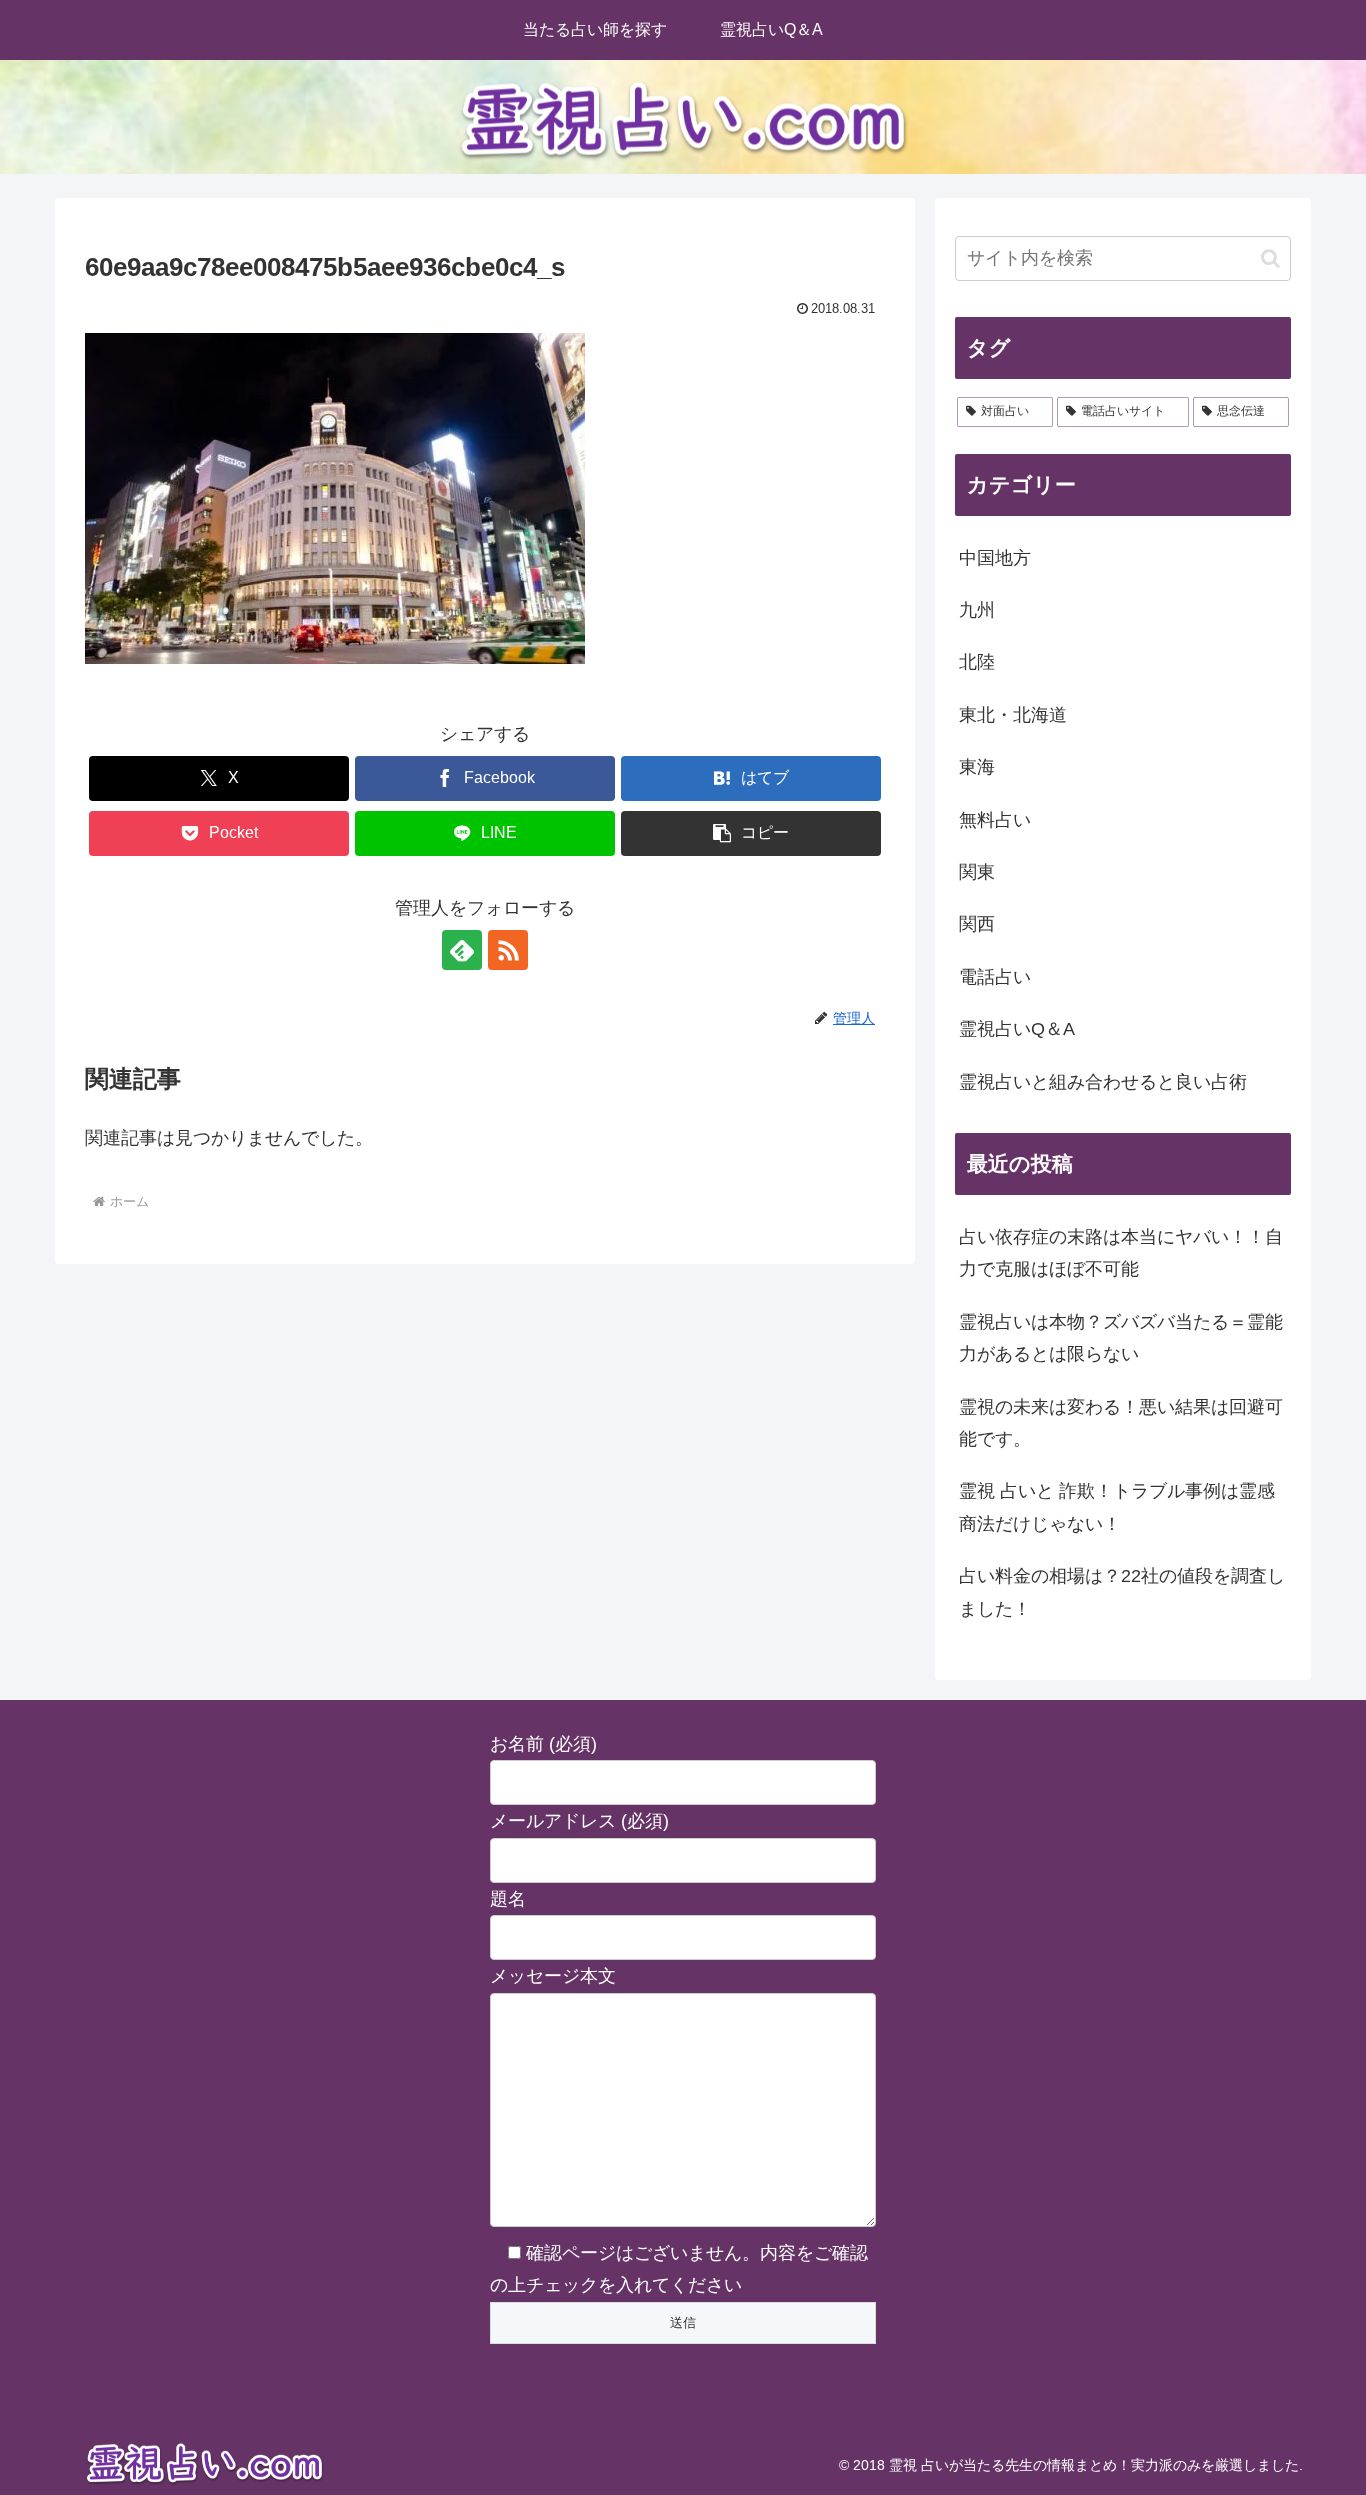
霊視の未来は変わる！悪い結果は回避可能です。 (1121, 1423)
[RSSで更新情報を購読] (508, 950)
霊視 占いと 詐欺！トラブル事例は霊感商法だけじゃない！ (1117, 1507)
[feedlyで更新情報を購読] (462, 950)
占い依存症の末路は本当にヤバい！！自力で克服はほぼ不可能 (1121, 1253)
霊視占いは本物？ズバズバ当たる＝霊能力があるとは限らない (1121, 1338)
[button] (751, 833)
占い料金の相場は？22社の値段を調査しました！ (1122, 1592)
